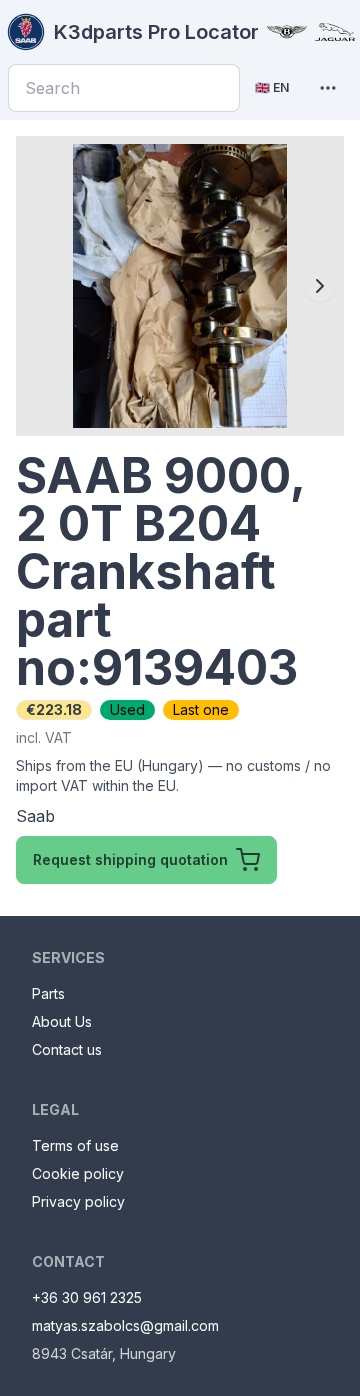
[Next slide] (320, 286)
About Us (62, 1021)
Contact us (67, 1049)
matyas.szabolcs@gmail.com (125, 1325)
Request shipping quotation (130, 859)
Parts (48, 993)
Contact (68, 1261)
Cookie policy (78, 1173)
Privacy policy (78, 1201)
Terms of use (75, 1145)
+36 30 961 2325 (87, 1297)
